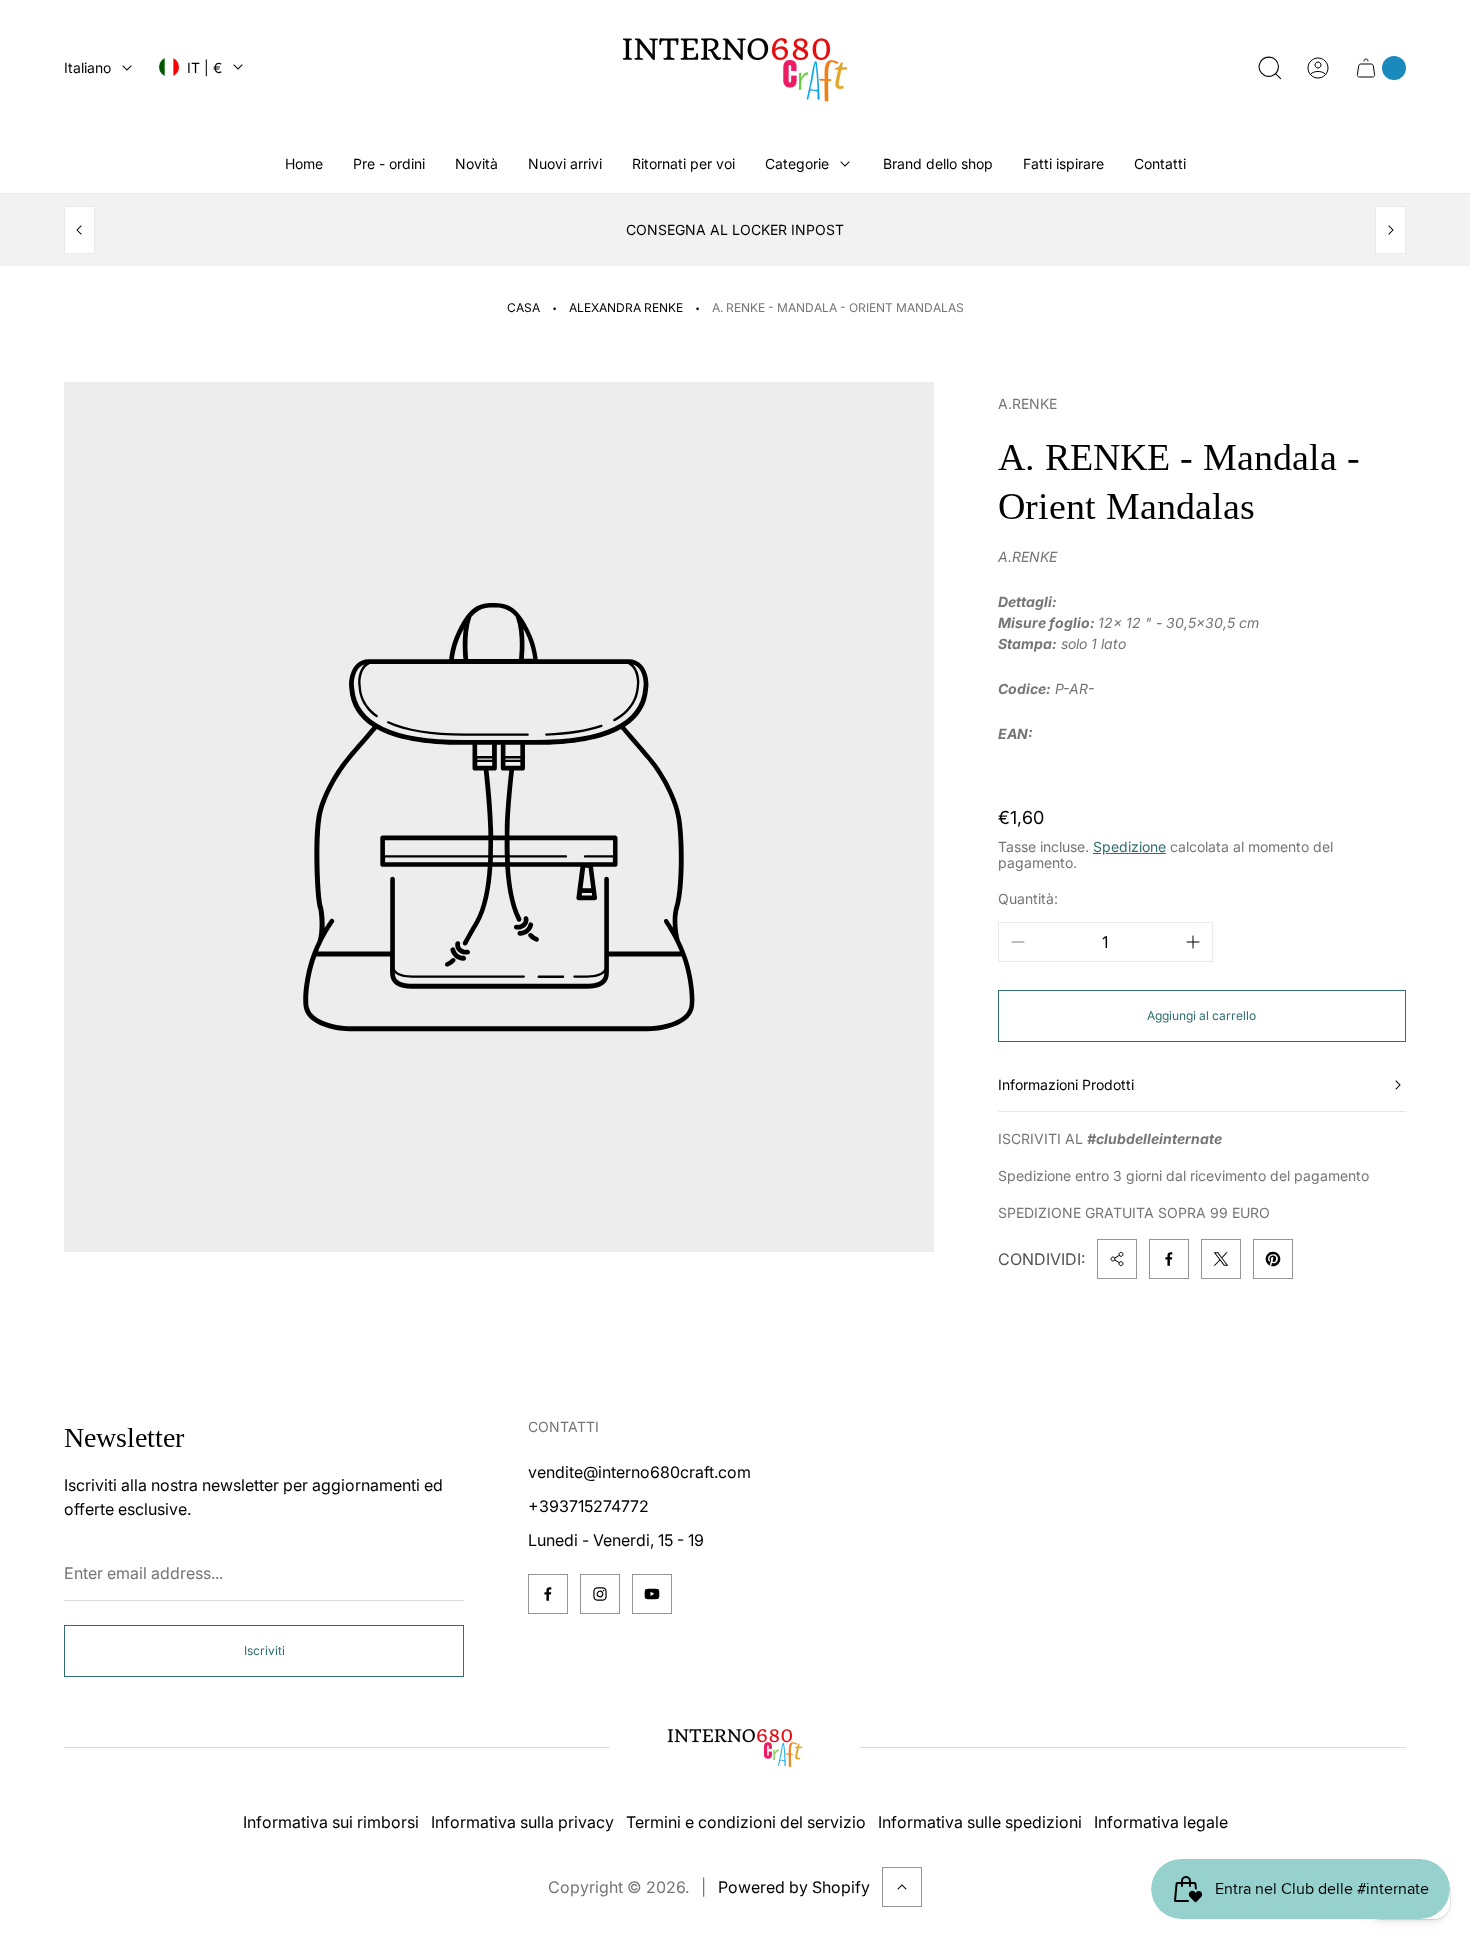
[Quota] (1117, 1259)
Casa (523, 307)
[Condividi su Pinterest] (1273, 1259)
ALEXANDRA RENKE (626, 307)
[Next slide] (1390, 230)
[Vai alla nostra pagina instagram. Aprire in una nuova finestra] (600, 1594)
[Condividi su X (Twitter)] (1221, 1259)
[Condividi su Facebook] (1169, 1259)
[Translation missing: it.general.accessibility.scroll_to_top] (902, 1887)
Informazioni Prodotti (1066, 1084)
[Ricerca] (1270, 68)
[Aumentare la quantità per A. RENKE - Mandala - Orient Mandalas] (1193, 942)
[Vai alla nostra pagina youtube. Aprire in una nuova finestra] (652, 1594)
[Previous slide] (79, 230)
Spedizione (1129, 846)
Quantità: (1028, 898)
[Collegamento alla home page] (735, 1747)
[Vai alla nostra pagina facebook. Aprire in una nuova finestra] (548, 1594)
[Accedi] (1318, 68)
